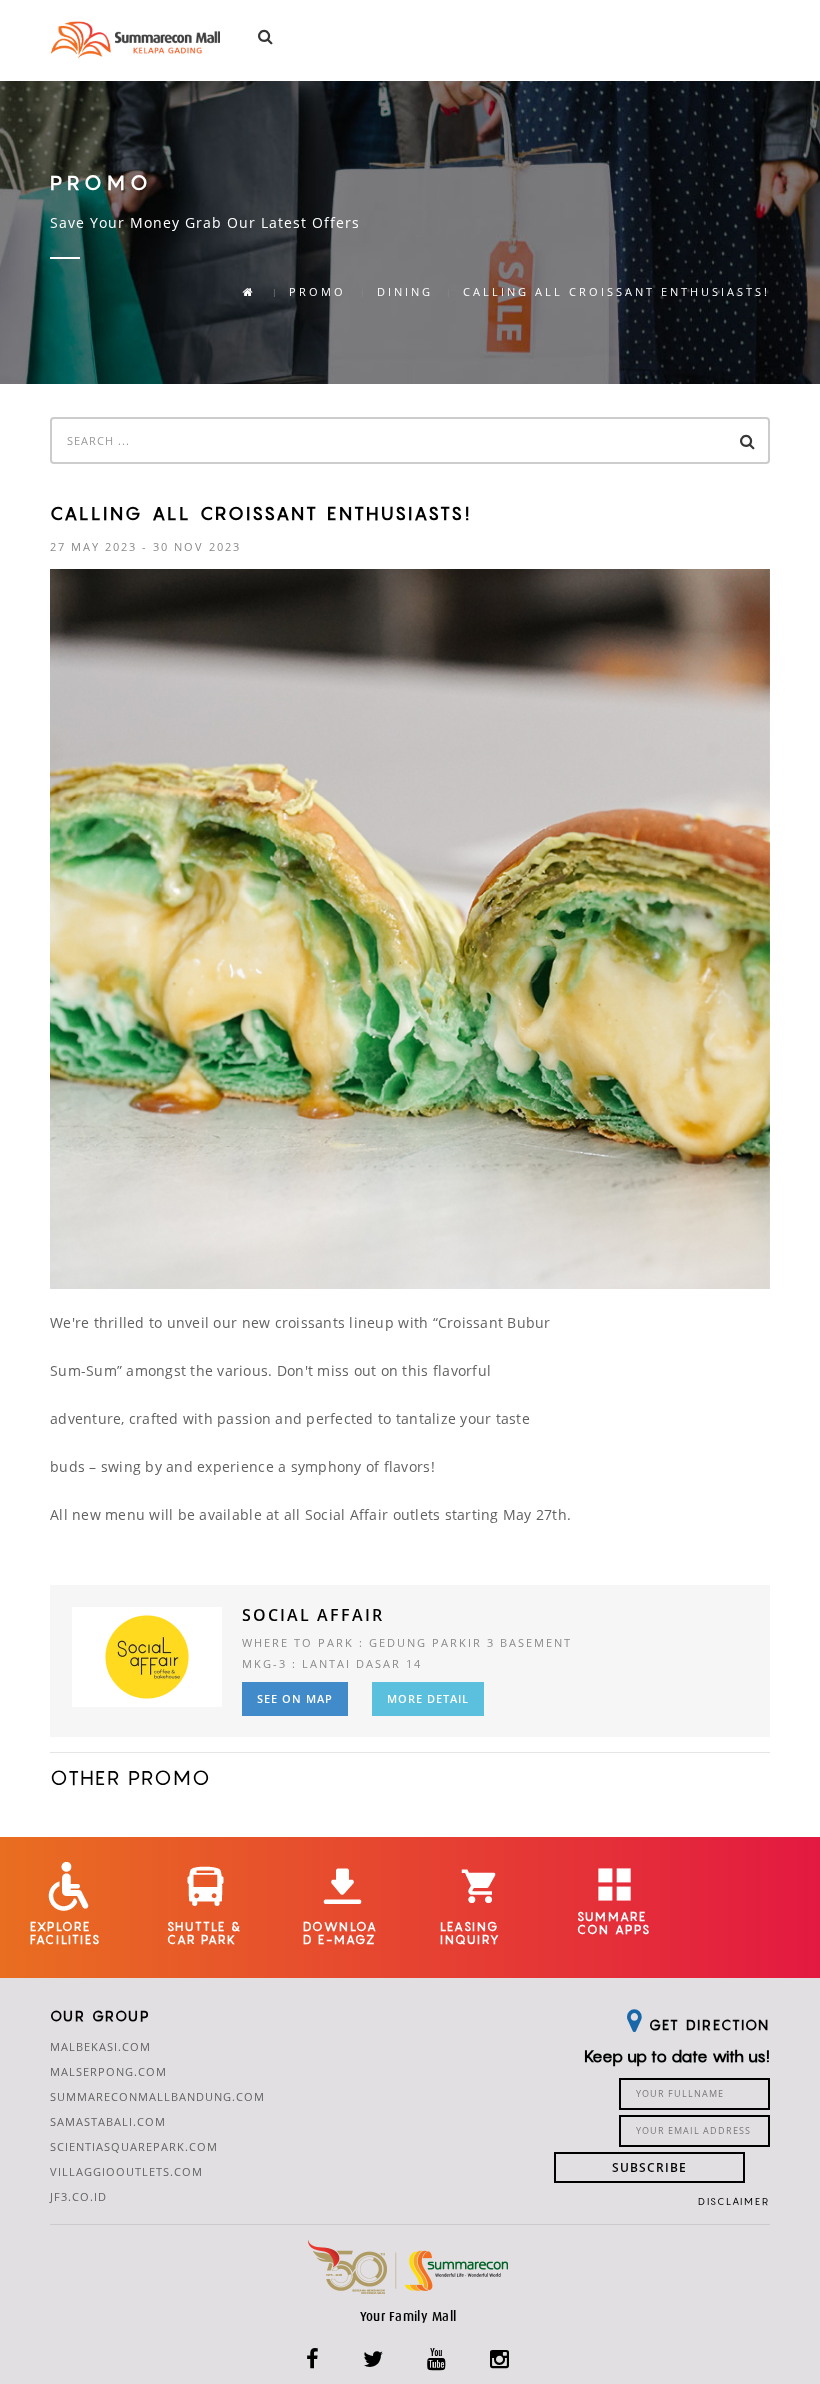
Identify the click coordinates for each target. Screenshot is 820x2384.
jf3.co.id (78, 2196)
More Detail (428, 1698)
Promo (317, 291)
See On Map (295, 1698)
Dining (405, 291)
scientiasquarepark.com (134, 2146)
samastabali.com (108, 2121)
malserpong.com (108, 2071)
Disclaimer (734, 2201)
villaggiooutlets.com (126, 2171)
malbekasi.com (100, 2046)
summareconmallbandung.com (157, 2096)
